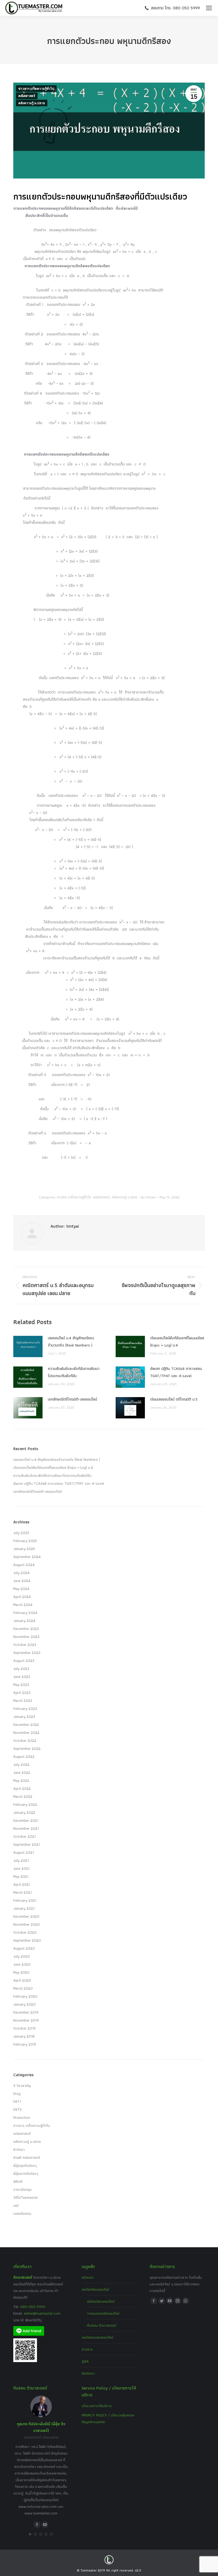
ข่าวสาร (87, 2349)
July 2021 (21, 1860)
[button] (30, 2534)
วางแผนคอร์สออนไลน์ (103, 2313)
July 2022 (21, 1764)
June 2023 (22, 1677)
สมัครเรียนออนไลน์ (101, 2301)
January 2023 (24, 1717)
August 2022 (24, 1756)
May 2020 (21, 1972)
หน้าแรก (87, 2277)
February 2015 (25, 2044)
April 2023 (22, 1693)
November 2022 (26, 1733)
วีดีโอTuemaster (26, 2197)
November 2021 (26, 1828)
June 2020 (22, 1964)
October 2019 (24, 2028)
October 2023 (25, 1645)
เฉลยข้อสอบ (22, 2213)
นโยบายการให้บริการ (97, 2406)
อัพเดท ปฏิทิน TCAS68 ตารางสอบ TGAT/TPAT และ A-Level (176, 1372)
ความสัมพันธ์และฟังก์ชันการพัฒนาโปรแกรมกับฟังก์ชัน (74, 1372)
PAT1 (17, 2102)
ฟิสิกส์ (18, 2181)
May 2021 (21, 1876)
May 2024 (21, 1589)
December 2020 (26, 1916)
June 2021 (21, 1868)
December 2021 (26, 1820)
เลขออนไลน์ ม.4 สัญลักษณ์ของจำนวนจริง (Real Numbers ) (71, 1342)
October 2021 (24, 1836)
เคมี (16, 2205)
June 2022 (22, 1772)
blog (17, 2094)
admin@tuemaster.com (41, 2313)
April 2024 (22, 1597)
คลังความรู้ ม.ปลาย (32, 103)
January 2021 (24, 1908)
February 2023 (25, 1709)
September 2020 (27, 1940)
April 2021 (22, 1884)
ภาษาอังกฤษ (22, 2189)
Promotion (22, 2117)
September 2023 (27, 1653)
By (148, 1197)
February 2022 (25, 1804)
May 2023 (21, 1685)
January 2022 (24, 1812)
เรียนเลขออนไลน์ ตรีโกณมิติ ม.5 (174, 1399)
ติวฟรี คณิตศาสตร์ (27, 2157)
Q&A (85, 2361)
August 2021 (24, 1852)
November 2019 (26, 2020)
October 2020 (25, 1932)
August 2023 (24, 1661)
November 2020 (27, 1924)
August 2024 (24, 1565)
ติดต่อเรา (88, 2373)
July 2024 (21, 1573)
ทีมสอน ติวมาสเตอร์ (102, 2325)
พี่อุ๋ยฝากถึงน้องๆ (26, 2173)
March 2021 (22, 1892)
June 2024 (22, 1581)
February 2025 (25, 1541)
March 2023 (23, 1701)
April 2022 (22, 1788)
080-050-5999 (33, 2307)
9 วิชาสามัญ (22, 2086)
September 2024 (27, 1557)
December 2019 (26, 2012)
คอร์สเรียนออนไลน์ (95, 2289)
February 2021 (25, 1900)
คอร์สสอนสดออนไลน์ (97, 2337)
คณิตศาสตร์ (27, 96)
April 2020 (22, 1980)
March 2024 (23, 1605)
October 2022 (25, 1741)
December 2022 (26, 1725)
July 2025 (21, 1533)
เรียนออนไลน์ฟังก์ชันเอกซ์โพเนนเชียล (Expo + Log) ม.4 (177, 1342)
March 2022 (23, 1796)
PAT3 (17, 2110)
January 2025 (24, 1549)
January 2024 (24, 1621)
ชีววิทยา (19, 2149)
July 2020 (22, 1956)
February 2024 (25, 1613)
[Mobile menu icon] (209, 8)
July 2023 (21, 1669)
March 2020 (23, 1988)
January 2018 (24, 2036)
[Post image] (28, 1346)
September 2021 (27, 1844)
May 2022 (21, 1780)
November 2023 (26, 1637)
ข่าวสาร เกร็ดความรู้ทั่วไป (36, 89)
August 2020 (24, 1948)
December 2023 (26, 1629)
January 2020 (24, 2004)
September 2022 (27, 1749)
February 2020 (25, 1996)
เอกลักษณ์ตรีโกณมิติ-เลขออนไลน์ (72, 1399)
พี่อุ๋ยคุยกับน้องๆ (25, 2165)
